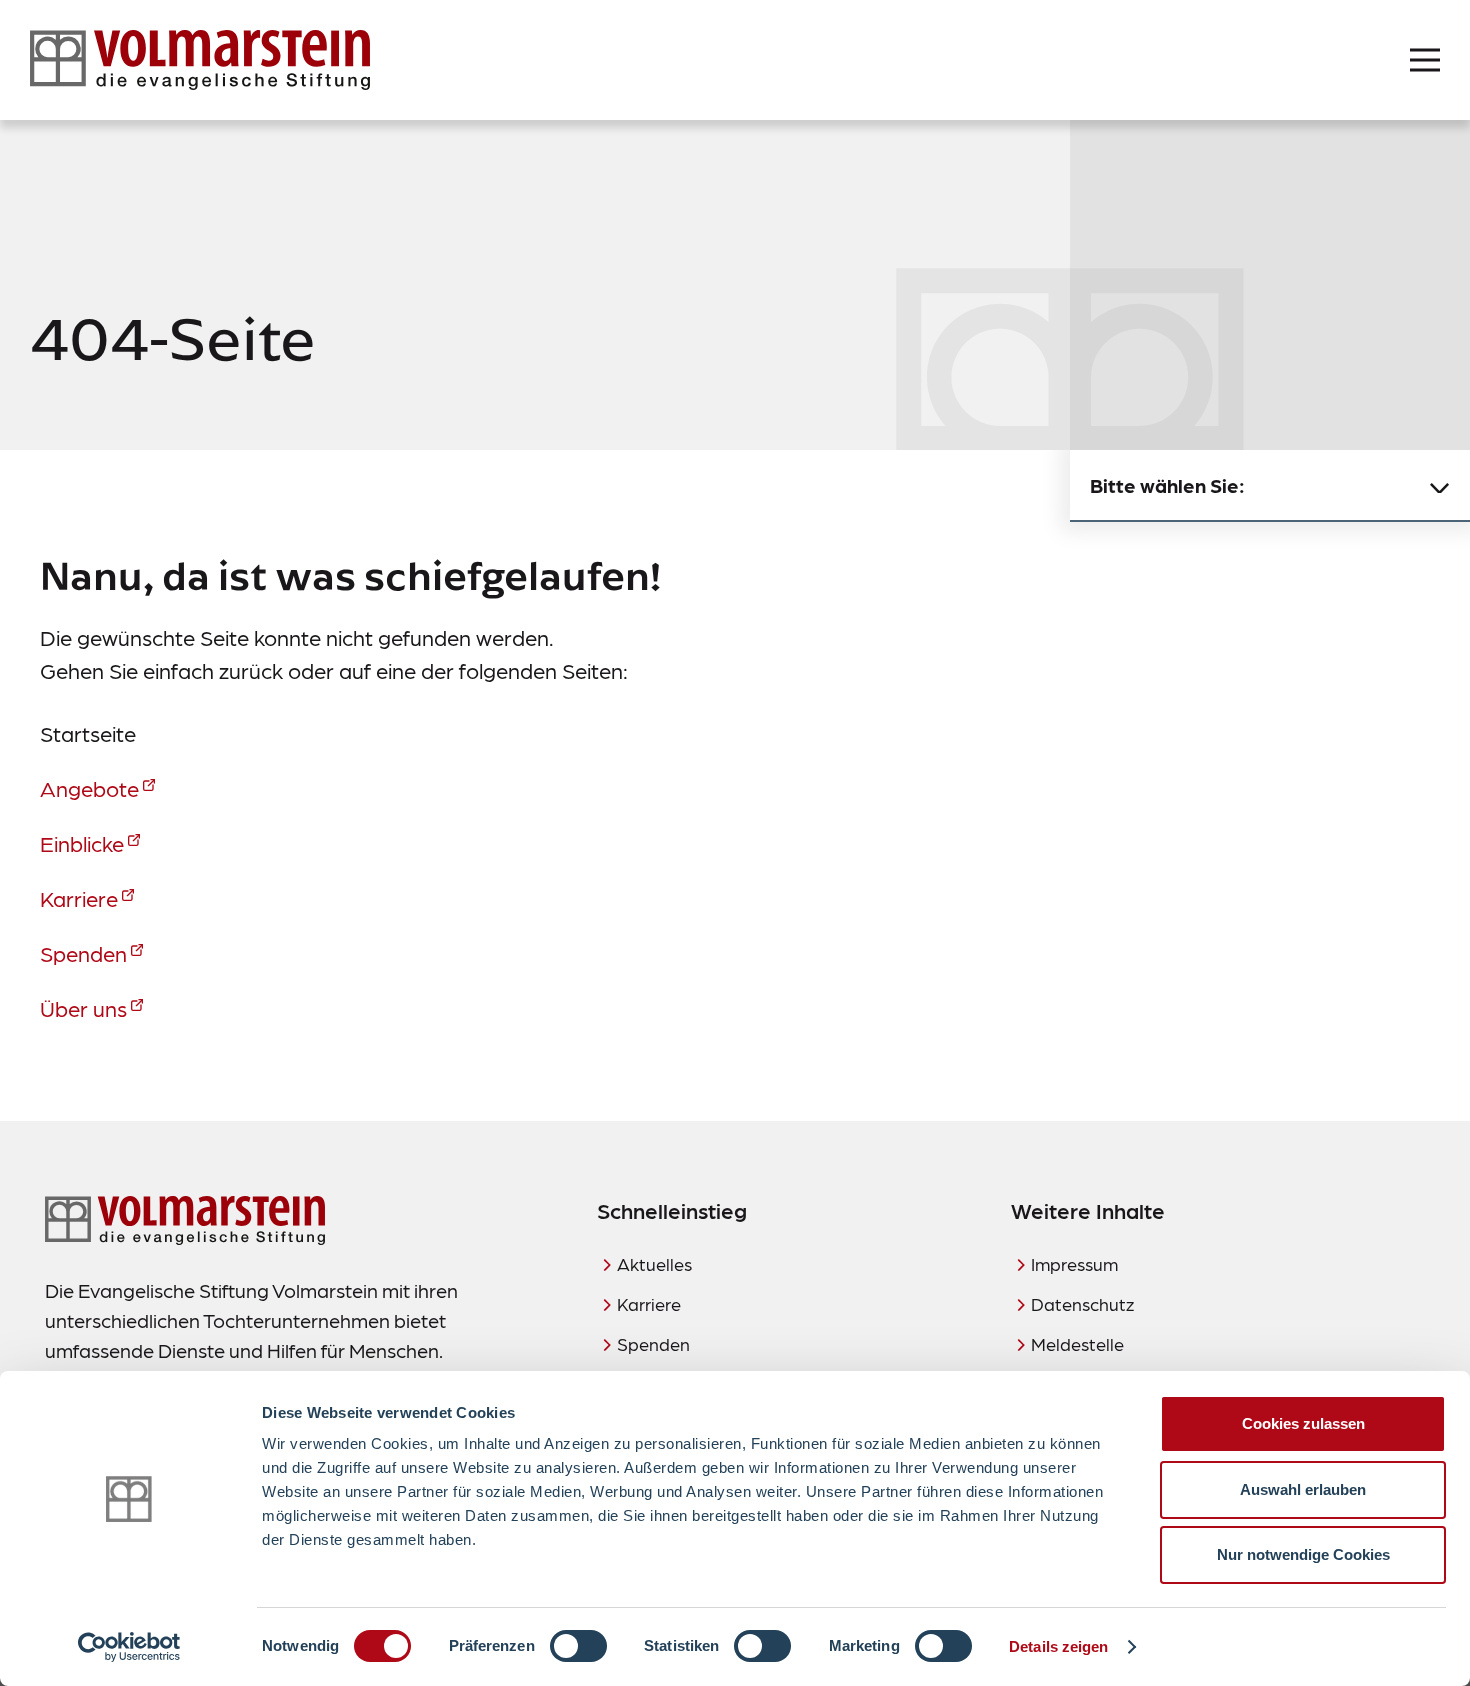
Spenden (83, 952)
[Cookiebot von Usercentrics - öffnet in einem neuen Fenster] (129, 1647)
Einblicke (82, 842)
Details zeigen (1058, 1646)
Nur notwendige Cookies (1303, 1554)
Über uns (83, 1007)
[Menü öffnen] (1425, 60)
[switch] (578, 1646)
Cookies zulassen (1303, 1423)
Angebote (89, 787)
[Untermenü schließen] (1440, 486)
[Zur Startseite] (200, 60)
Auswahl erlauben (1303, 1489)
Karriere (79, 897)
